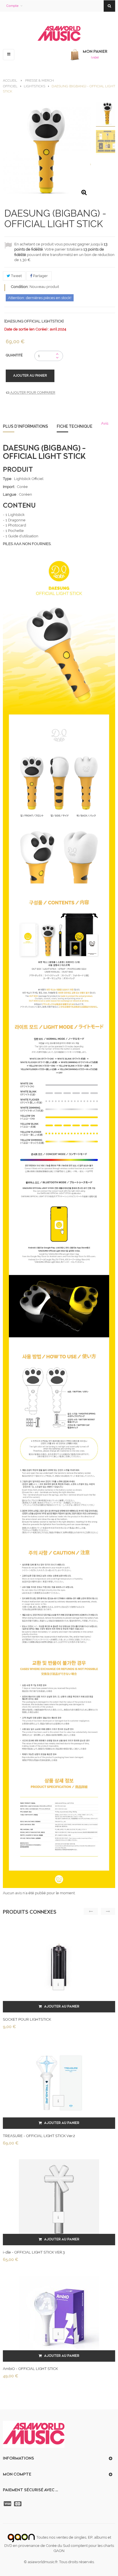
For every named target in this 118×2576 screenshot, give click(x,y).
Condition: (20, 287)
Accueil (10, 80)
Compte (12, 6)
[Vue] (58, 1984)
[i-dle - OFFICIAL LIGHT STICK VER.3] (59, 2199)
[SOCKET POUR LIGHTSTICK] (59, 1966)
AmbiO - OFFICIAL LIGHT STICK (30, 2369)
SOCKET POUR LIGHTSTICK (27, 2019)
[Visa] (8, 2504)
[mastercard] (18, 2504)
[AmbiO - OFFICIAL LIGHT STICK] (59, 2316)
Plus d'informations (25, 426)
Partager (40, 276)
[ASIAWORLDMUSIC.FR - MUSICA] (59, 34)
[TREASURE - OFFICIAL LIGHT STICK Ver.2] (59, 2083)
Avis (105, 423)
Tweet (16, 276)
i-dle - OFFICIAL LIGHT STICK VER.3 (34, 2252)
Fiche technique (75, 426)
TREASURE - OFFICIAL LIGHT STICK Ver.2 (39, 2136)
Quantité (14, 355)
